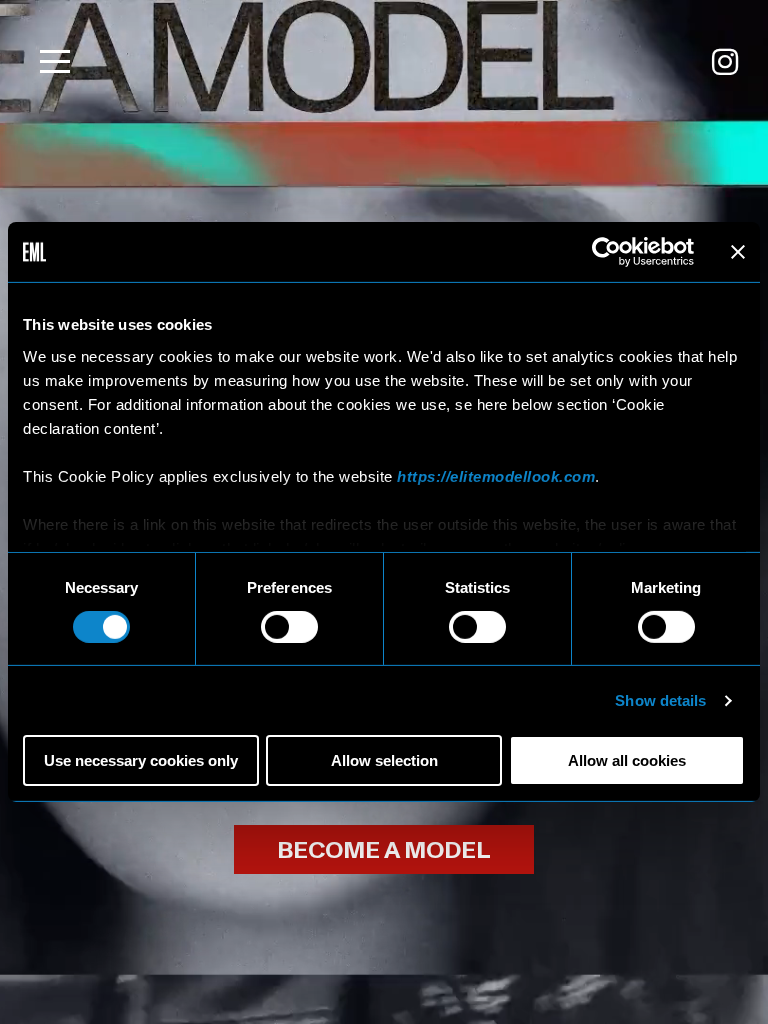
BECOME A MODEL (384, 850)
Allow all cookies (627, 760)
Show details (660, 700)
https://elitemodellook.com (496, 475)
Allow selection (384, 760)
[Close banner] (738, 252)
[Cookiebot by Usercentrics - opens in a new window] (606, 252)
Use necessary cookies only (141, 760)
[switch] (289, 627)
